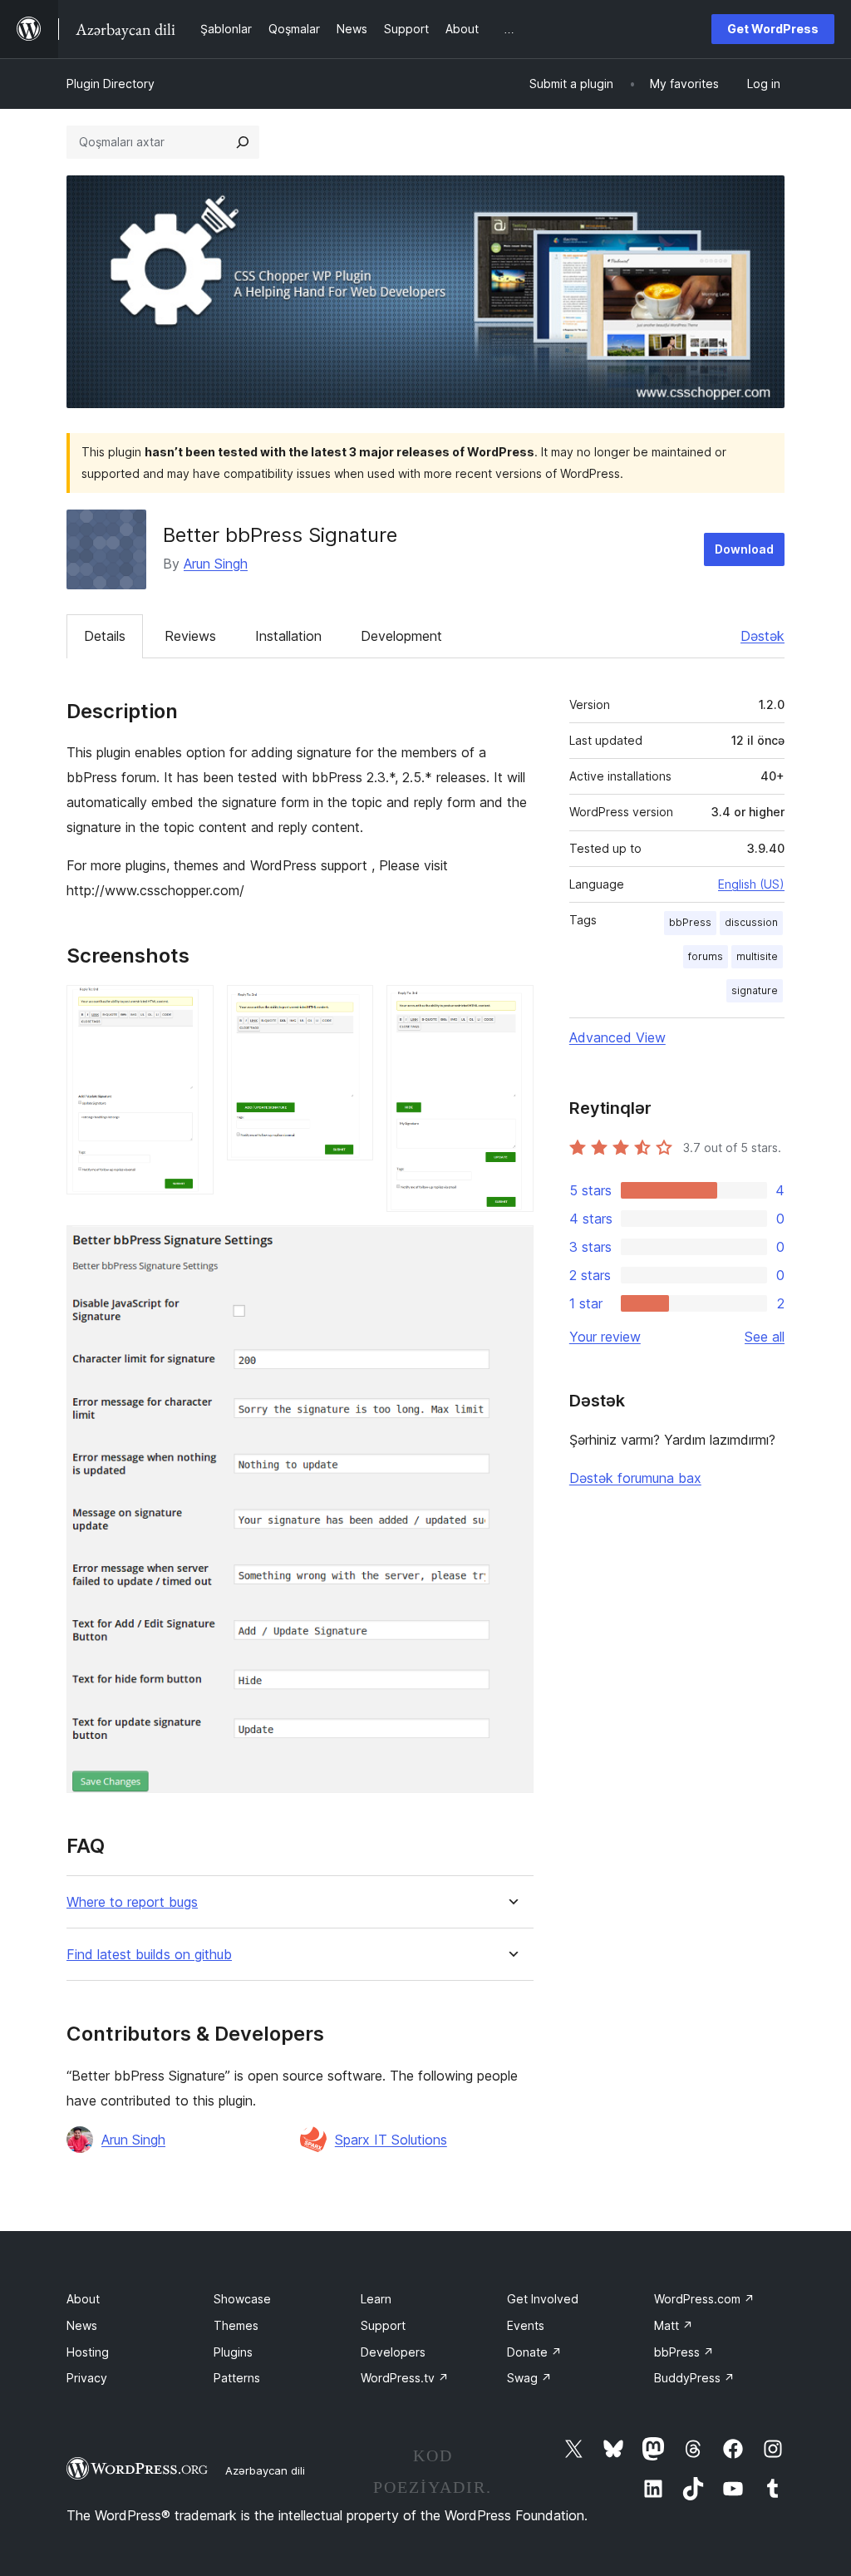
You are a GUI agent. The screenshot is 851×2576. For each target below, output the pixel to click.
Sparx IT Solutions (391, 2140)
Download (744, 549)
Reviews (190, 636)
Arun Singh (216, 564)
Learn (376, 2299)
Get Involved (543, 2299)
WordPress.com (704, 2299)
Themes (236, 2325)
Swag (529, 2378)
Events (526, 2325)
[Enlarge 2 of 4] (351, 1007)
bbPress (690, 922)
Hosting (88, 2352)
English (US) (751, 884)
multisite (757, 956)
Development (401, 636)
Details (105, 636)
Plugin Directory (111, 84)
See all (765, 1337)
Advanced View (617, 1037)
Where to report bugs (132, 1902)
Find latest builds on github (149, 1955)
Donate (534, 2352)
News (82, 2325)
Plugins (233, 2352)
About (83, 2299)
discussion (751, 922)
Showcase (242, 2299)
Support (383, 2325)
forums (706, 956)
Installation (288, 636)
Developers (393, 2352)
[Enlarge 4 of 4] (511, 1248)
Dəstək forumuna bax (635, 1478)
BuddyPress (694, 2378)
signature (755, 990)
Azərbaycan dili (265, 2470)
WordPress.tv (405, 2378)
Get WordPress (773, 29)
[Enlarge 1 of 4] (191, 1007)
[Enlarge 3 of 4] (511, 1007)
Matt (674, 2325)
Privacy (87, 2378)
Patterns (237, 2378)
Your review (605, 1337)
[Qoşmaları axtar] (243, 142)
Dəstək (762, 636)
